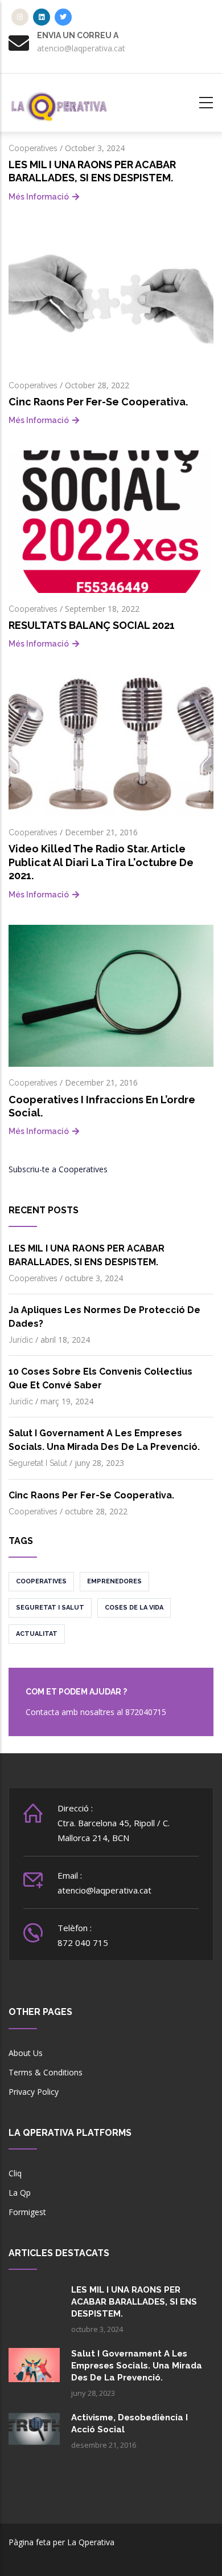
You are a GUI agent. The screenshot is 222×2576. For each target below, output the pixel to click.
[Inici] (60, 101)
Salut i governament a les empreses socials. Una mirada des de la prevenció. (137, 2366)
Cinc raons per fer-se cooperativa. (91, 1495)
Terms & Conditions (46, 2072)
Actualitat (37, 1634)
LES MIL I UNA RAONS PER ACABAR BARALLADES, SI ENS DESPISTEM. (134, 2302)
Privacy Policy (34, 2092)
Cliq (15, 2173)
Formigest (27, 2212)
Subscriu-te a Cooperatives (58, 1169)
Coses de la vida (134, 1608)
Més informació (39, 197)
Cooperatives (33, 148)
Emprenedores (114, 1581)
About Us (26, 2053)
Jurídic (21, 1340)
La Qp (20, 2193)
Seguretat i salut (38, 1463)
